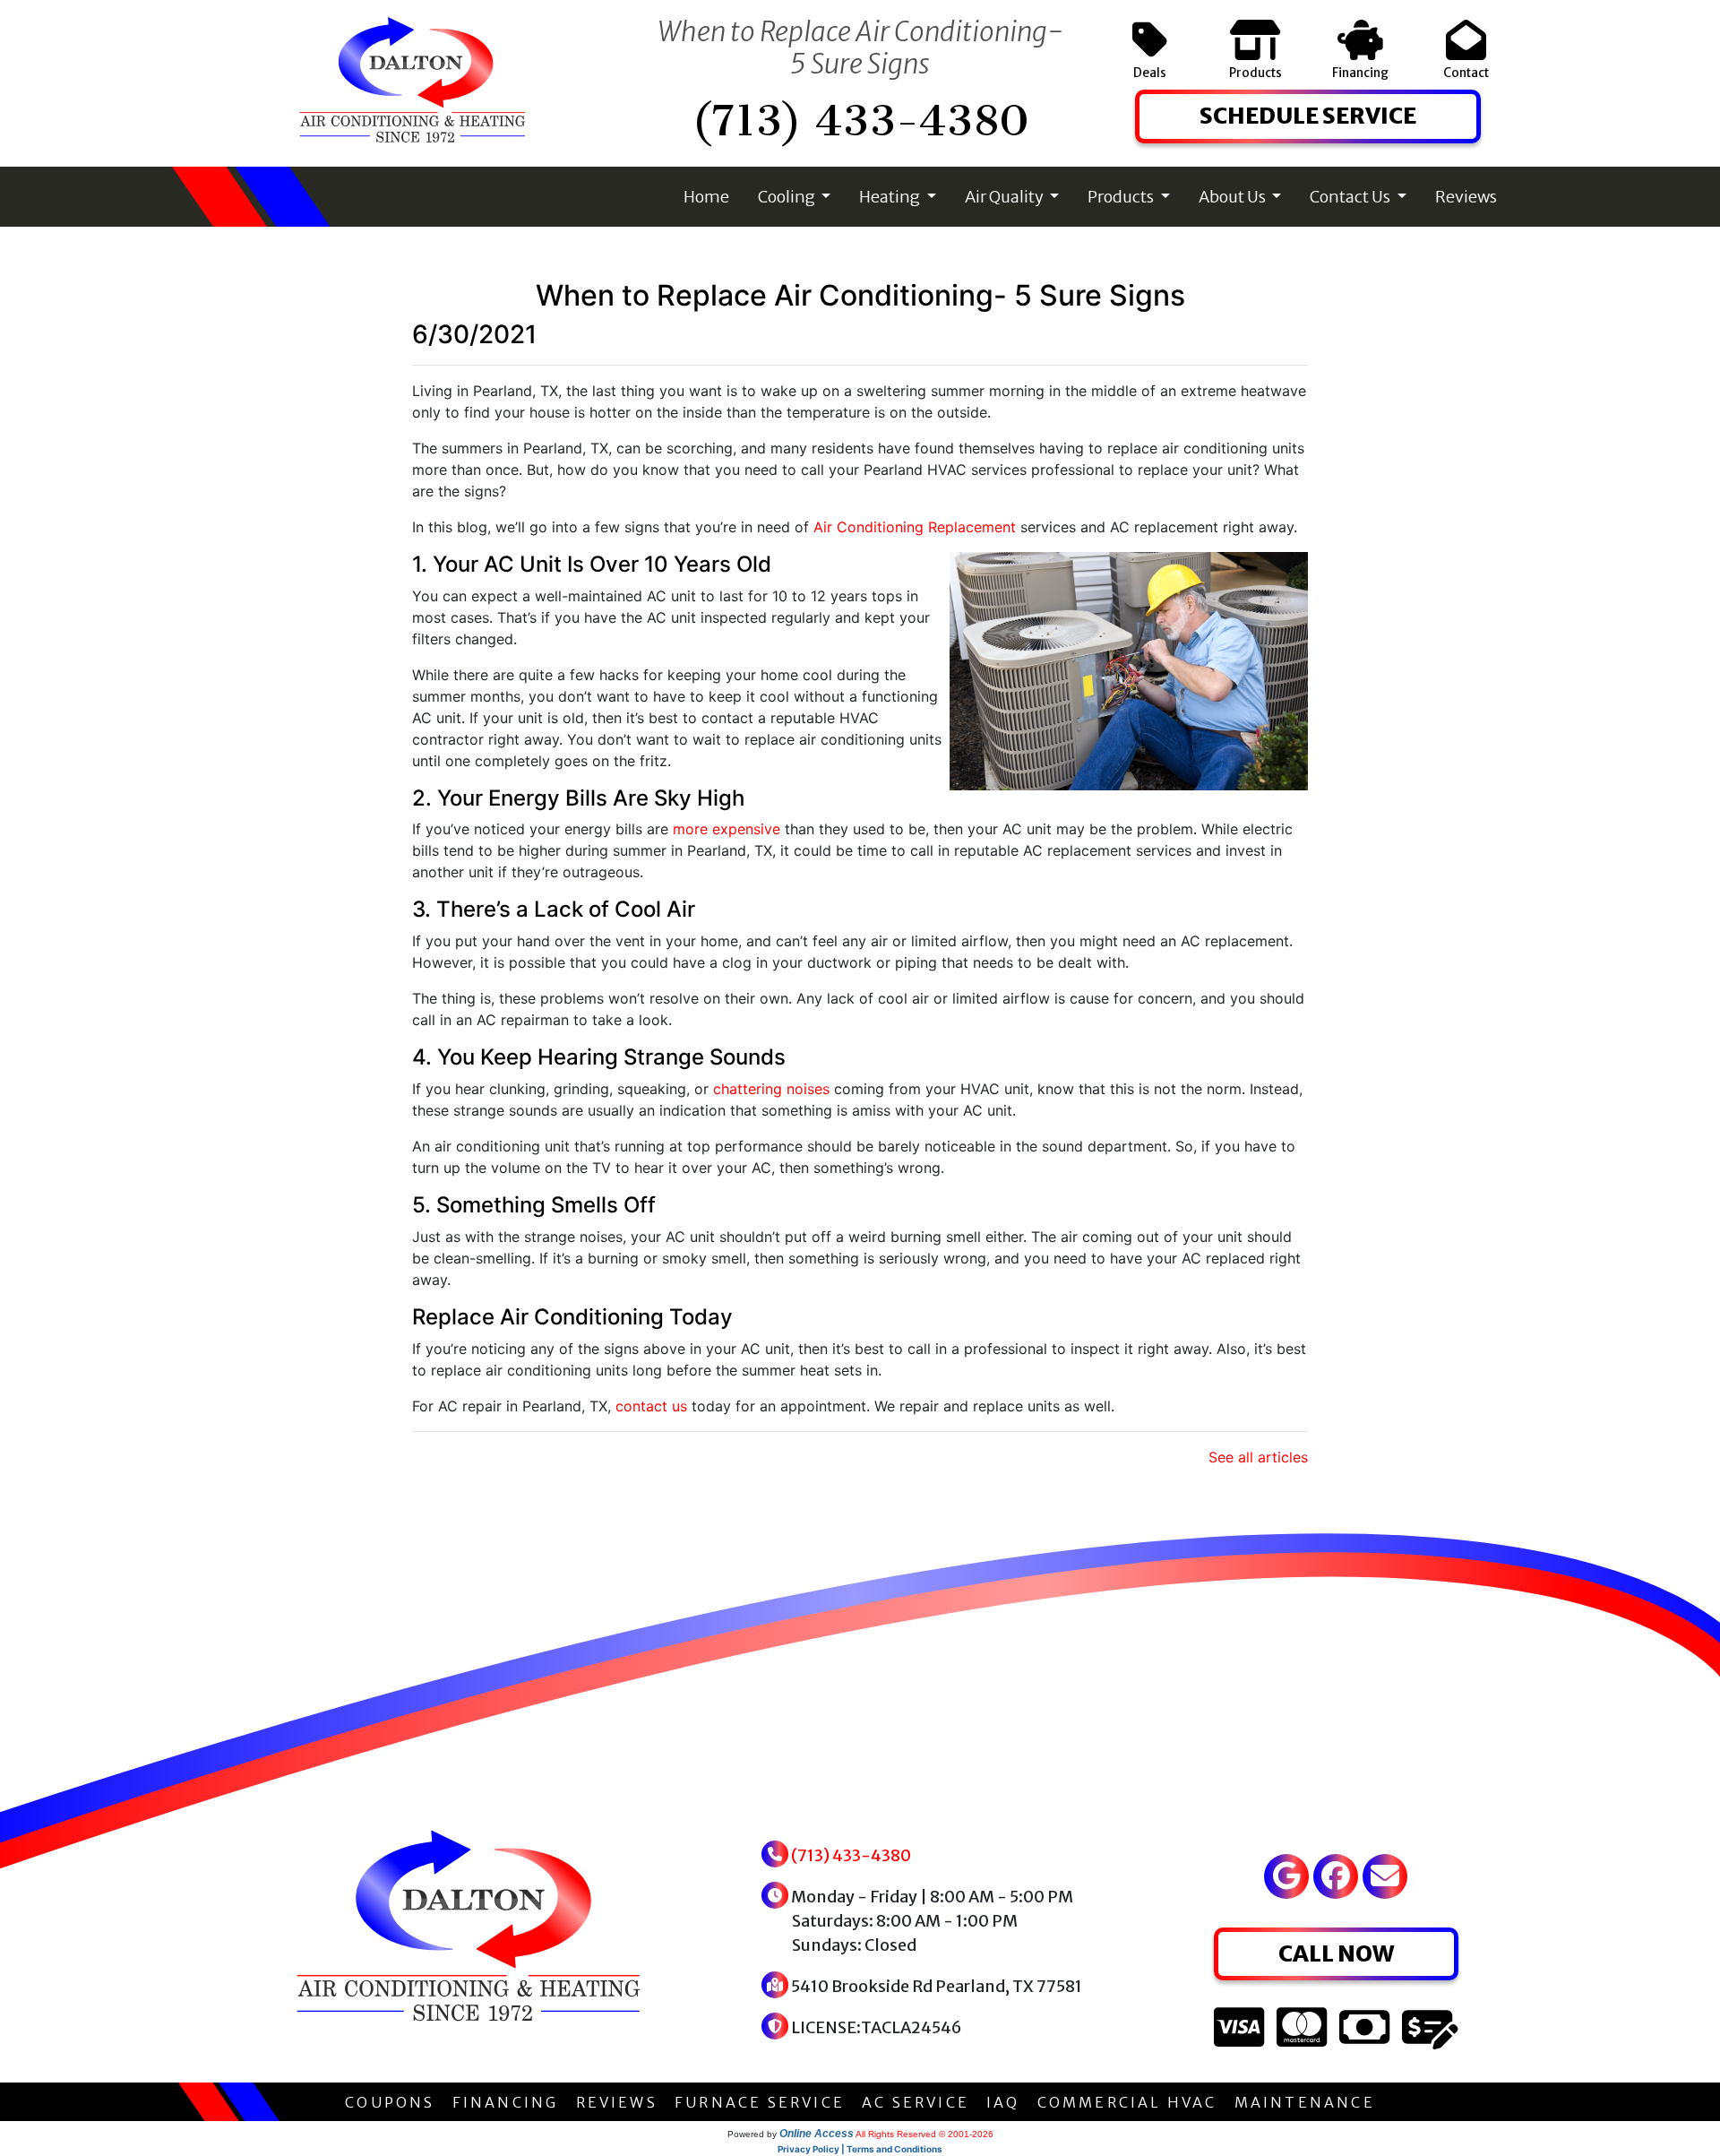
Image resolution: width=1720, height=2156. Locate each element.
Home (706, 197)
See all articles (1258, 1457)
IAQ (1003, 2102)
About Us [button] (1234, 197)
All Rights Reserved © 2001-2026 (924, 2134)
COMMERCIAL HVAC (1127, 2102)
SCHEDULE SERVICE (1308, 116)
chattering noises (771, 1089)
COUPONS (390, 2102)
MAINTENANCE (1305, 2102)
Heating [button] (891, 197)
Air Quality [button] (1006, 197)
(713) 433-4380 (860, 121)
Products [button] (1122, 197)
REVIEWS (617, 2102)
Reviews (1466, 197)
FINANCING (506, 2102)
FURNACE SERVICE (760, 2102)
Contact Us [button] (1351, 197)
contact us (651, 1406)
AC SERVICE (916, 2102)
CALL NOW (1336, 1953)
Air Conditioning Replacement (915, 527)
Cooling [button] (788, 197)
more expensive (727, 829)
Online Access (817, 2134)
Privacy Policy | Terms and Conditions (860, 2149)
